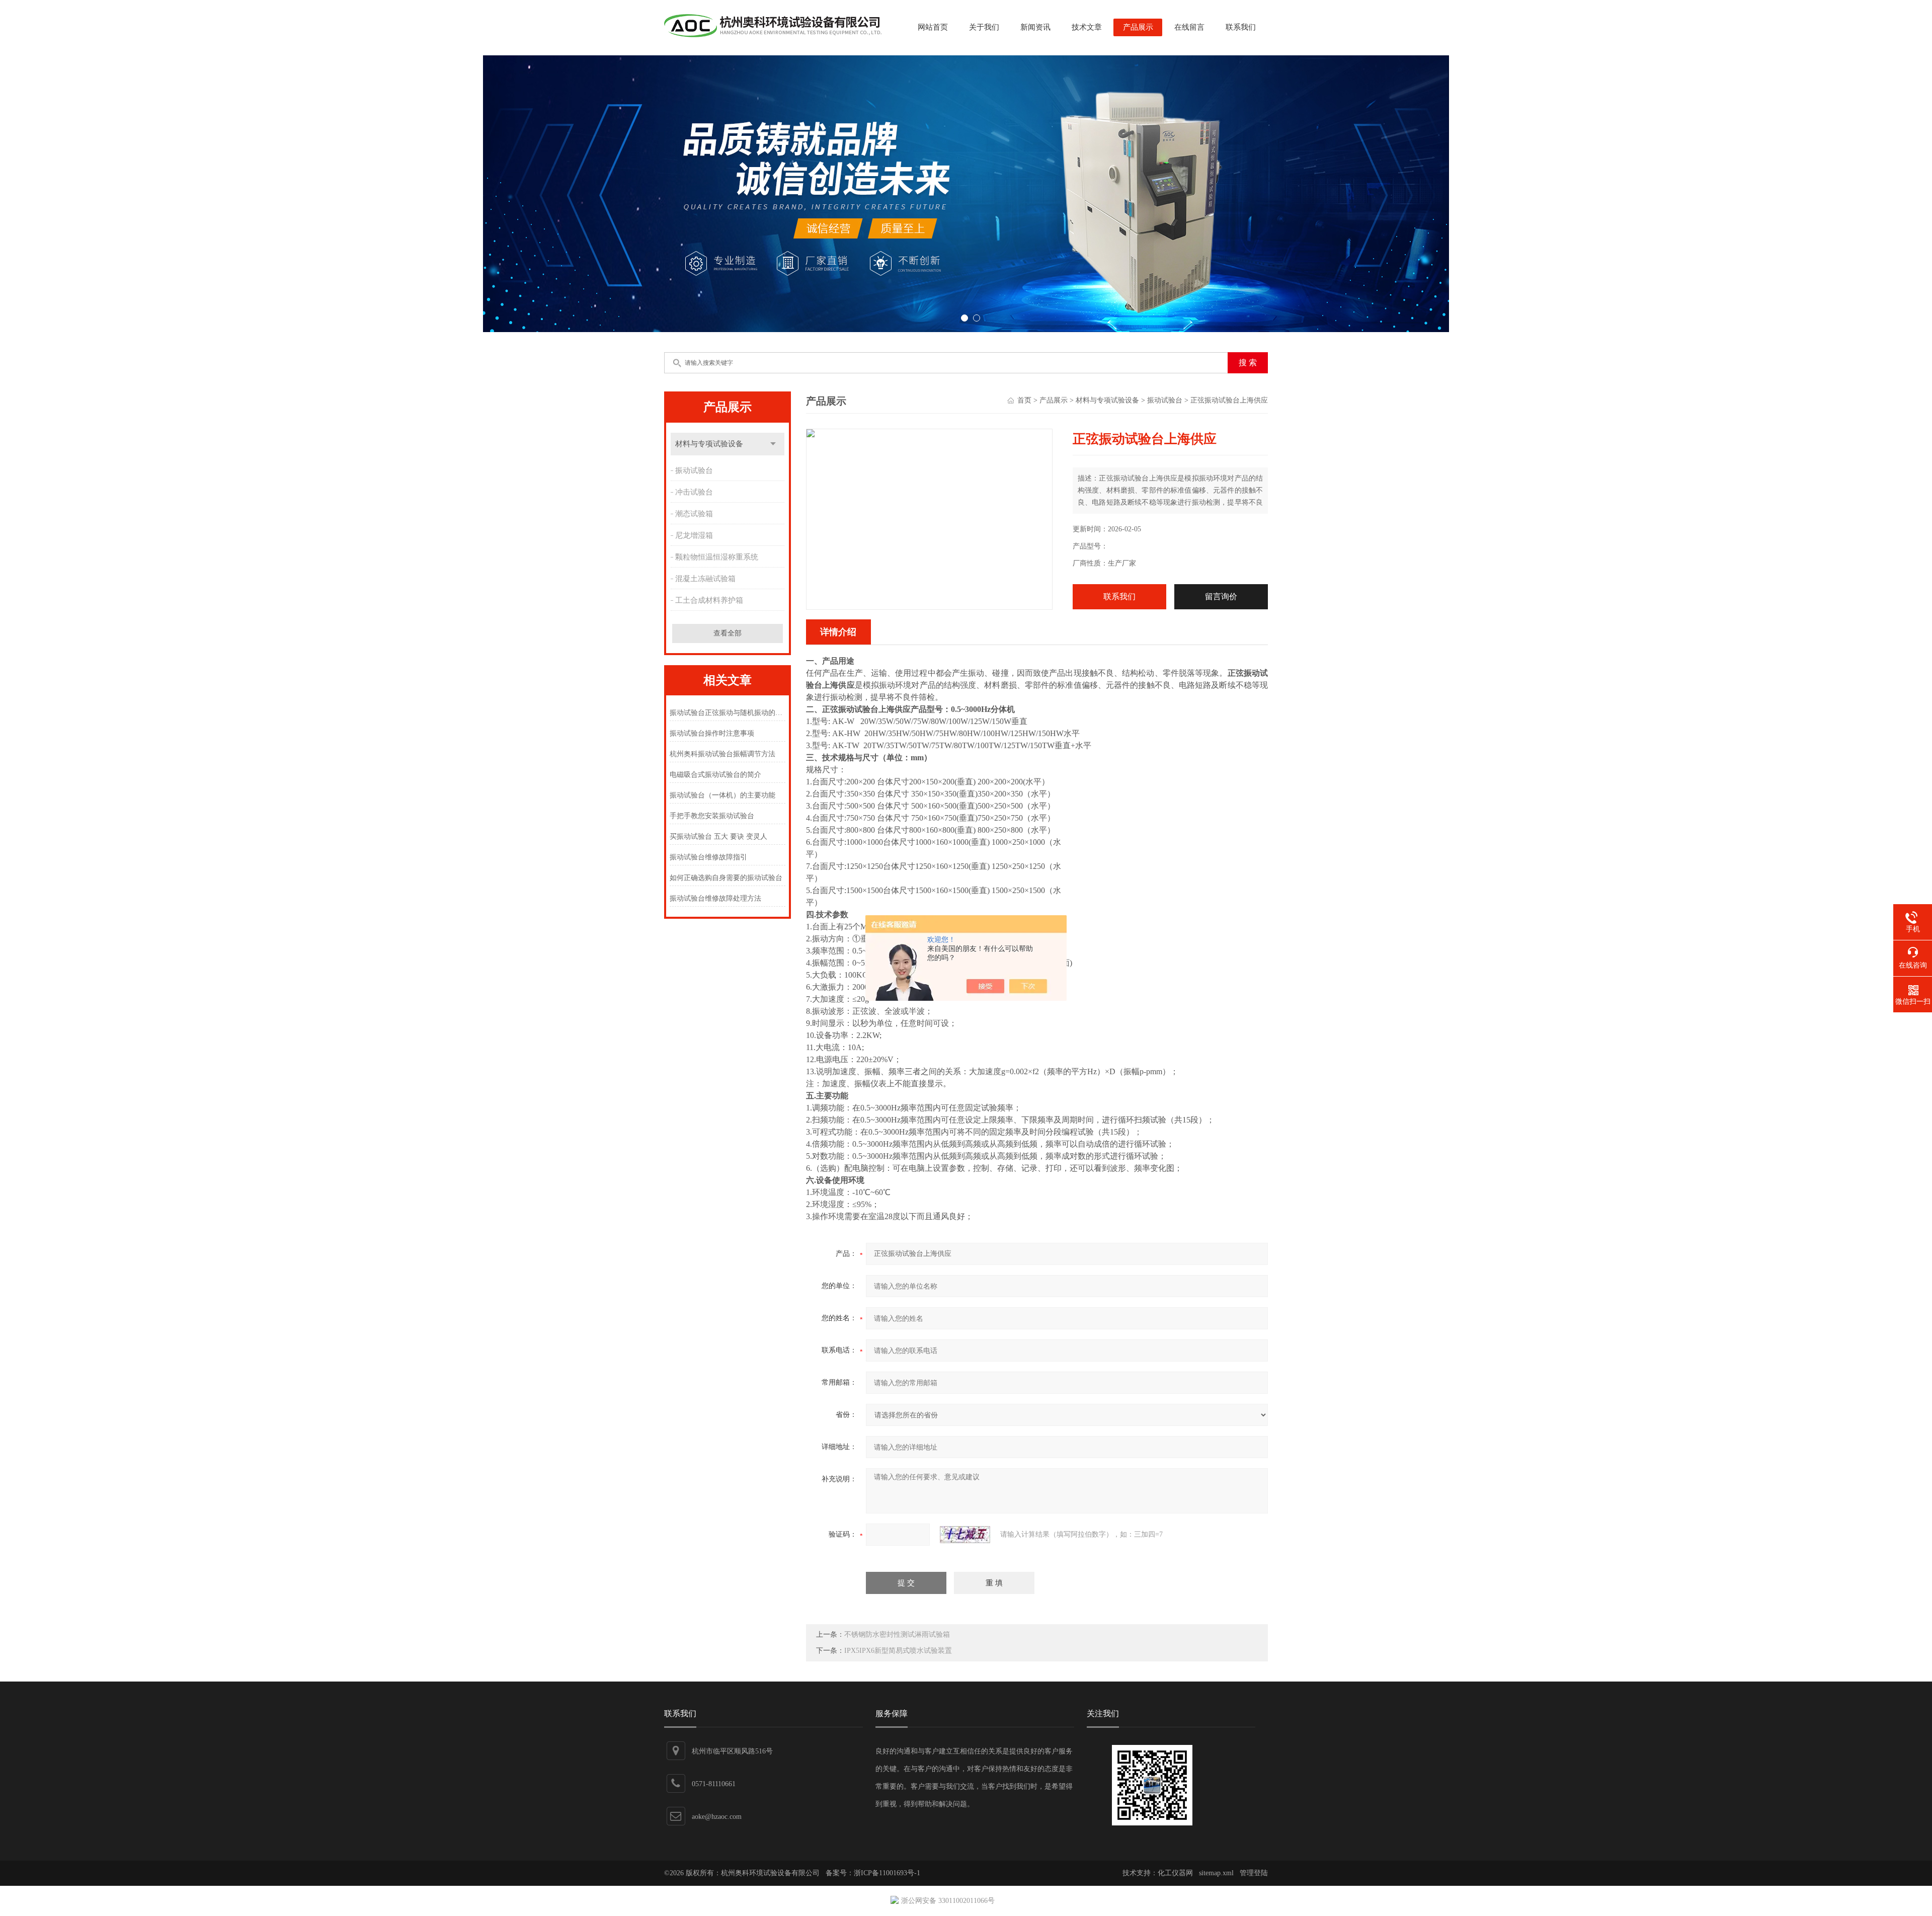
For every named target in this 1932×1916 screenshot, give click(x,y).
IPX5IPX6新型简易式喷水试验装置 (898, 1651)
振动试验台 (694, 470)
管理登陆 (1254, 1873)
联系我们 (1241, 27)
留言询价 (1221, 596)
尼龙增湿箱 (694, 535)
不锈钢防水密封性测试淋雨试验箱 (897, 1634)
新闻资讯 (1035, 27)
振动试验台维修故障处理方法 (715, 898)
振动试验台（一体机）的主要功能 (722, 795)
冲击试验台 (694, 492)
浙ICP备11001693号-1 (887, 1873)
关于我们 (984, 27)
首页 (1024, 400)
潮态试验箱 (694, 514)
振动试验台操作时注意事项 (712, 733)
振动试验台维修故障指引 (708, 857)
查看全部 (728, 633)
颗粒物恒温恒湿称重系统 (717, 557)
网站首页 (933, 27)
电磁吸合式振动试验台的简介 (715, 775)
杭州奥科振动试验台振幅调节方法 (722, 754)
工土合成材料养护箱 (709, 600)
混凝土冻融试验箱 (705, 579)
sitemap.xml (1216, 1873)
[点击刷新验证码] (965, 1535)
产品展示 (1138, 27)
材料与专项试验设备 (709, 444)
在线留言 (1189, 27)
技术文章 (1087, 27)
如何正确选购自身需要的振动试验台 (726, 878)
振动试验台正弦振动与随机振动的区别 (727, 713)
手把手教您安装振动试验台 (712, 816)
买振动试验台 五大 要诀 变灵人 (718, 836)
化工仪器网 (1175, 1873)
